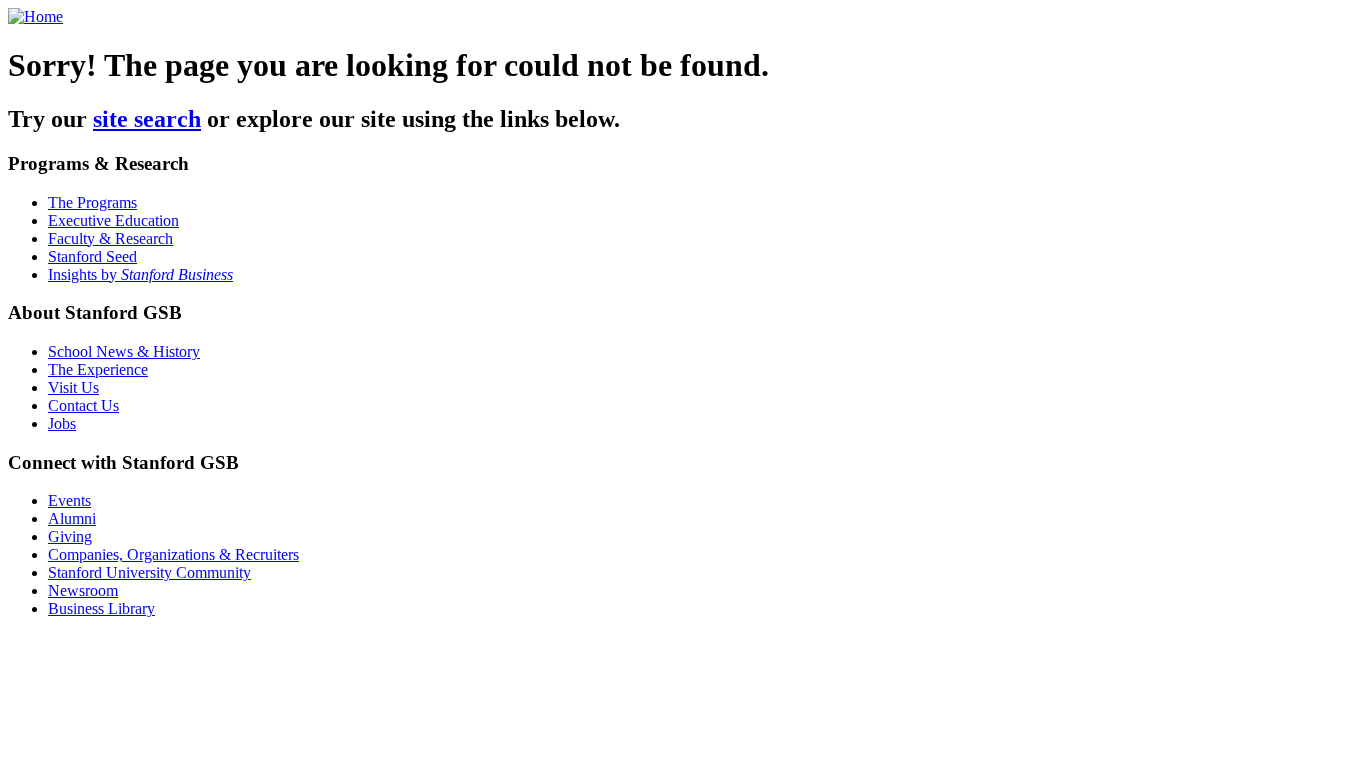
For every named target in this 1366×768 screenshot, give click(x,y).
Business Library (101, 608)
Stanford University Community (149, 572)
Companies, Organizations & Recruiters (173, 554)
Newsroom (83, 590)
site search (147, 119)
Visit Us (73, 387)
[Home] (35, 16)
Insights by (140, 274)
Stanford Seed (92, 256)
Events (69, 500)
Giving (70, 536)
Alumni (72, 518)
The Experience (98, 369)
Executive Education (113, 220)
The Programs (92, 202)
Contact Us (83, 405)
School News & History (124, 351)
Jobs (62, 423)
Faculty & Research (110, 238)
